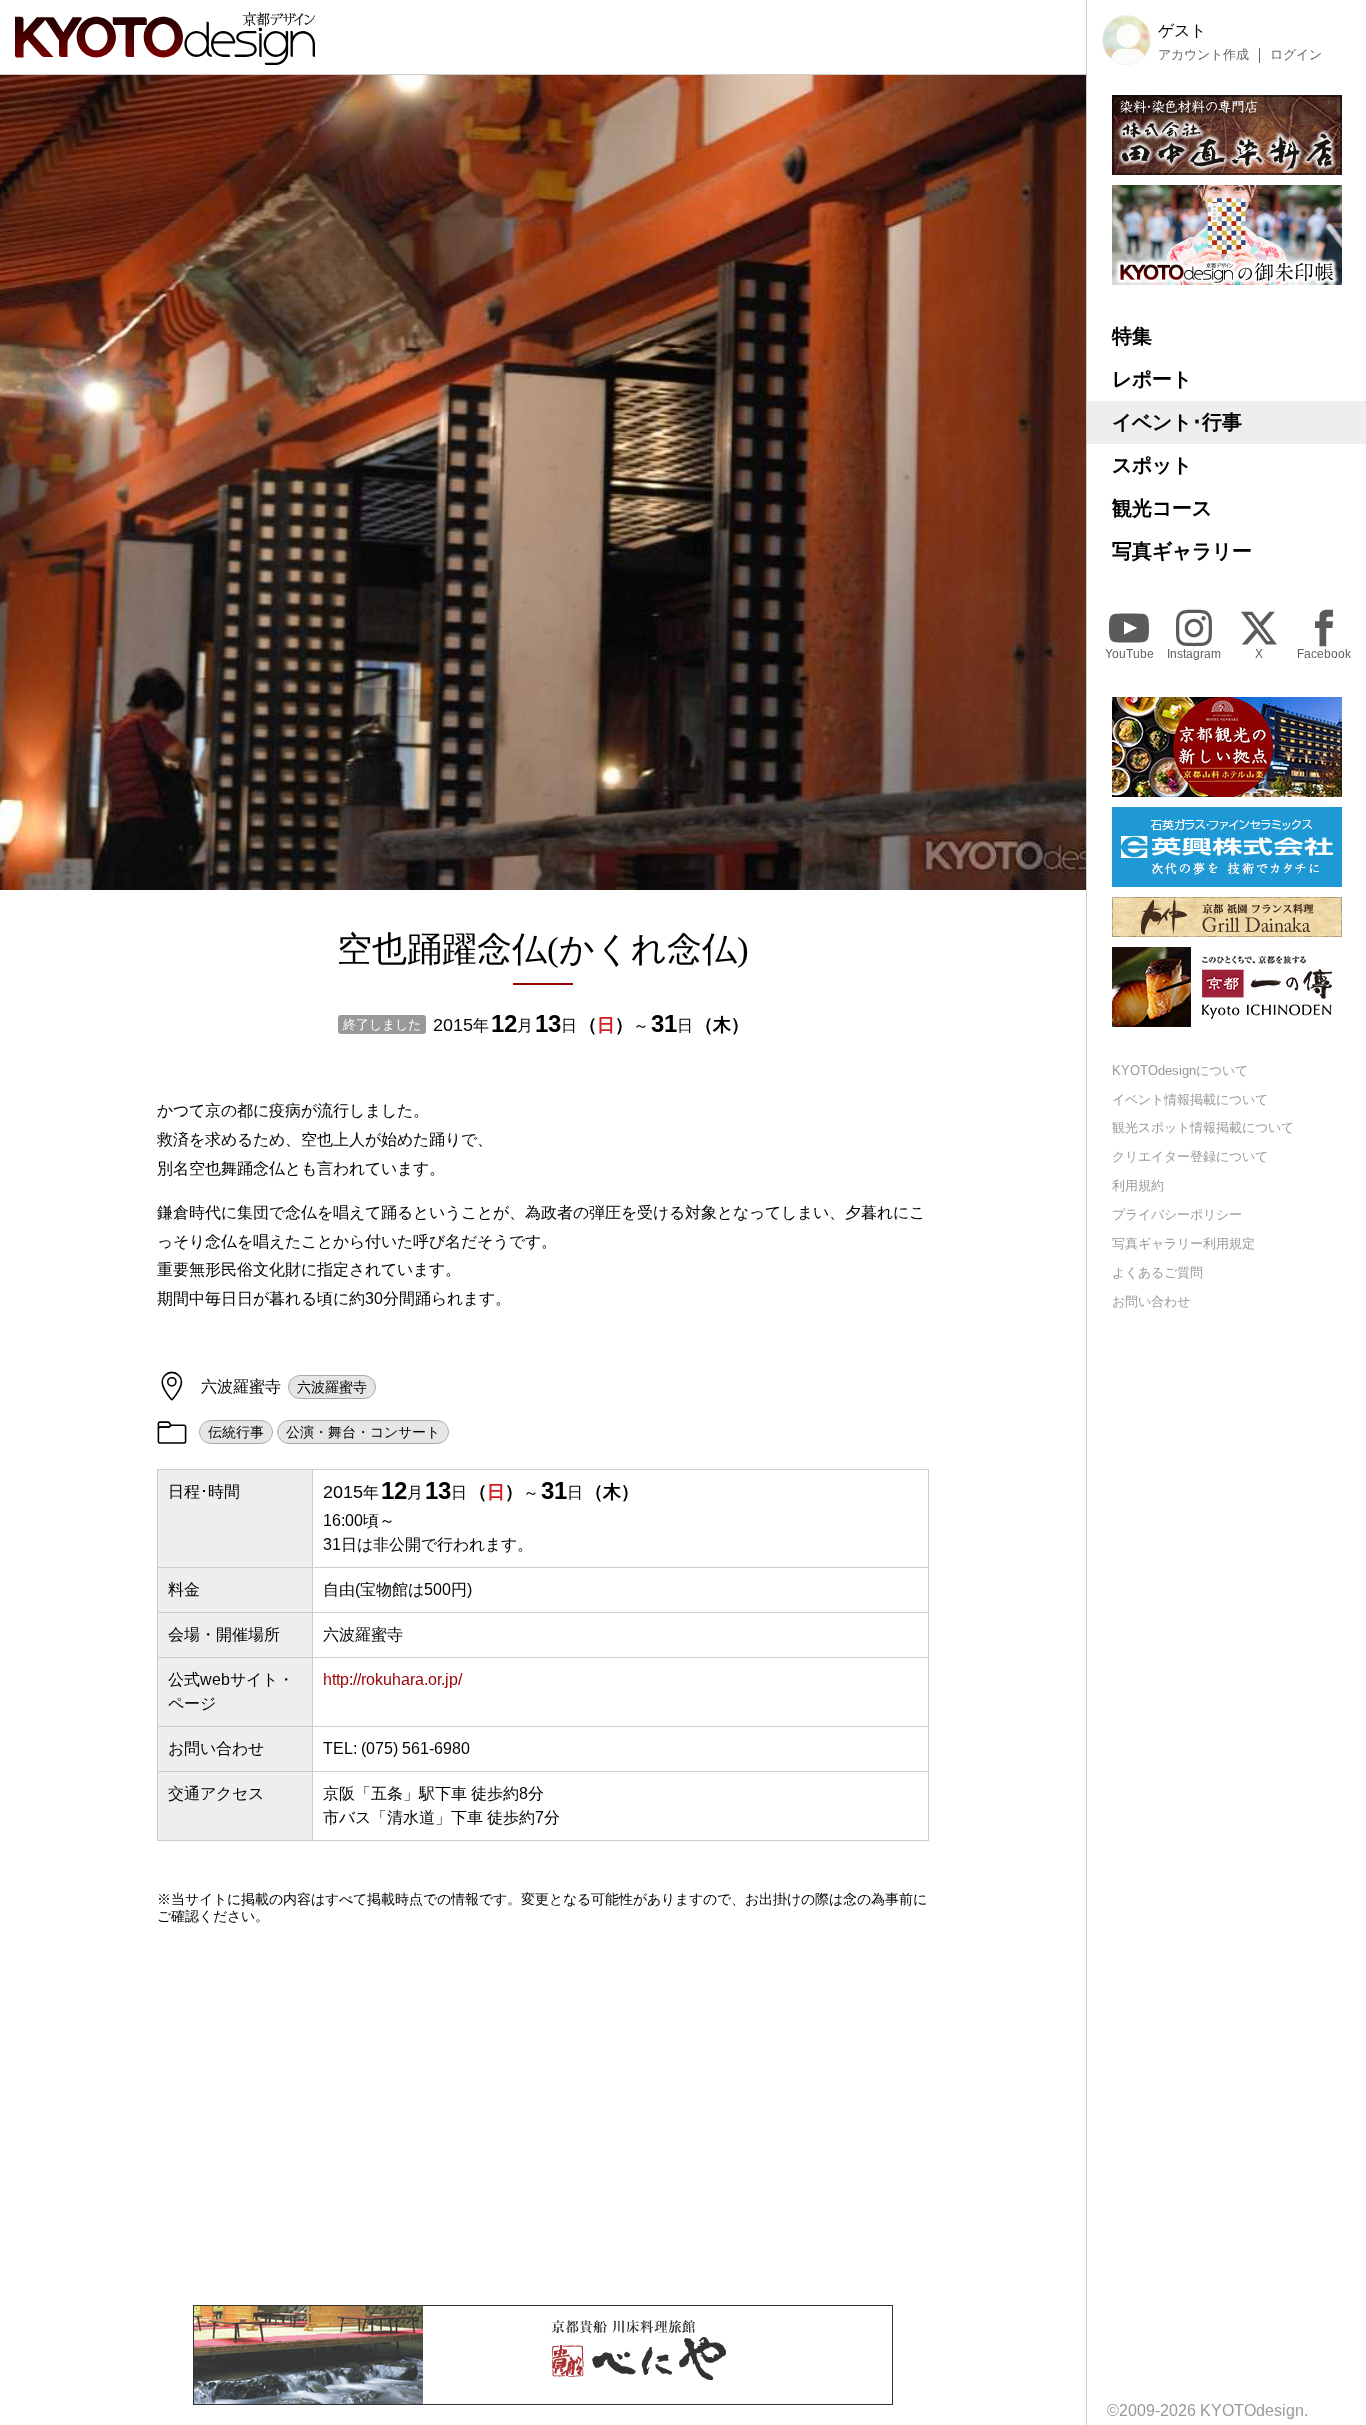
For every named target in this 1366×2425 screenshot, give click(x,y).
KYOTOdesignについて (1180, 1070)
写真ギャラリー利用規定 (1183, 1243)
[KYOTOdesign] (165, 55)
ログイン (1296, 55)
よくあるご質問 (1157, 1272)
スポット (1152, 465)
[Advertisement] (543, 2115)
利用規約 (1138, 1186)
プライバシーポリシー (1177, 1214)
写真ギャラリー (1182, 551)
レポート (1152, 379)
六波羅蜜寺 (332, 1387)
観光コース (1162, 508)
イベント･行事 (1177, 422)
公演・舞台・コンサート (363, 1432)
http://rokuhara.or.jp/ (392, 1679)
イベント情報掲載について (1190, 1099)
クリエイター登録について (1190, 1157)
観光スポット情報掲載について (1203, 1128)
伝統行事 (236, 1432)
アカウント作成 (1203, 55)
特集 (1132, 336)
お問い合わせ (1151, 1301)
